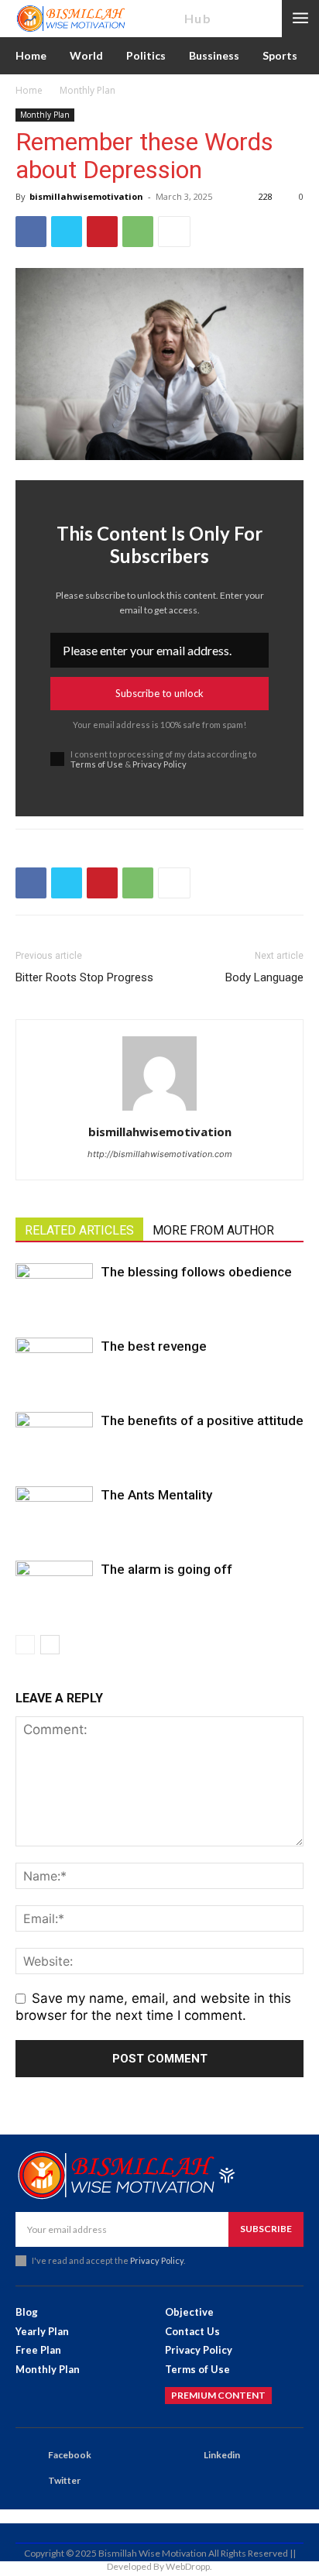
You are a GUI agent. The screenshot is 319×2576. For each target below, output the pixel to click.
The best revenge (154, 1346)
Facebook (70, 2455)
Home (29, 90)
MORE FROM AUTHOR (213, 1230)
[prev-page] (25, 1645)
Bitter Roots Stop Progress (84, 977)
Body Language (264, 977)
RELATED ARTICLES (79, 1230)
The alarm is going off (166, 1569)
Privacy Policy (159, 764)
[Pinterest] (102, 232)
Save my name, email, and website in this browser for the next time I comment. (153, 2007)
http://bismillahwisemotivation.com (160, 1154)
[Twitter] (67, 232)
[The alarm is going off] (54, 1587)
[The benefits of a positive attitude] (54, 1439)
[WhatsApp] (138, 232)
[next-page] (50, 1645)
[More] (174, 232)
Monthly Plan (87, 90)
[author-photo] (159, 1110)
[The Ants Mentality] (54, 1513)
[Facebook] (31, 232)
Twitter (64, 2480)
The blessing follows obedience (196, 1272)
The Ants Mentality (156, 1495)
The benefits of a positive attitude (202, 1420)
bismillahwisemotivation (86, 196)
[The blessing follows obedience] (54, 1290)
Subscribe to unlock (159, 693)
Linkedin (222, 2455)
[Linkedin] (184, 2456)
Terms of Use (97, 764)
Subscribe (266, 2229)
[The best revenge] (54, 1364)
